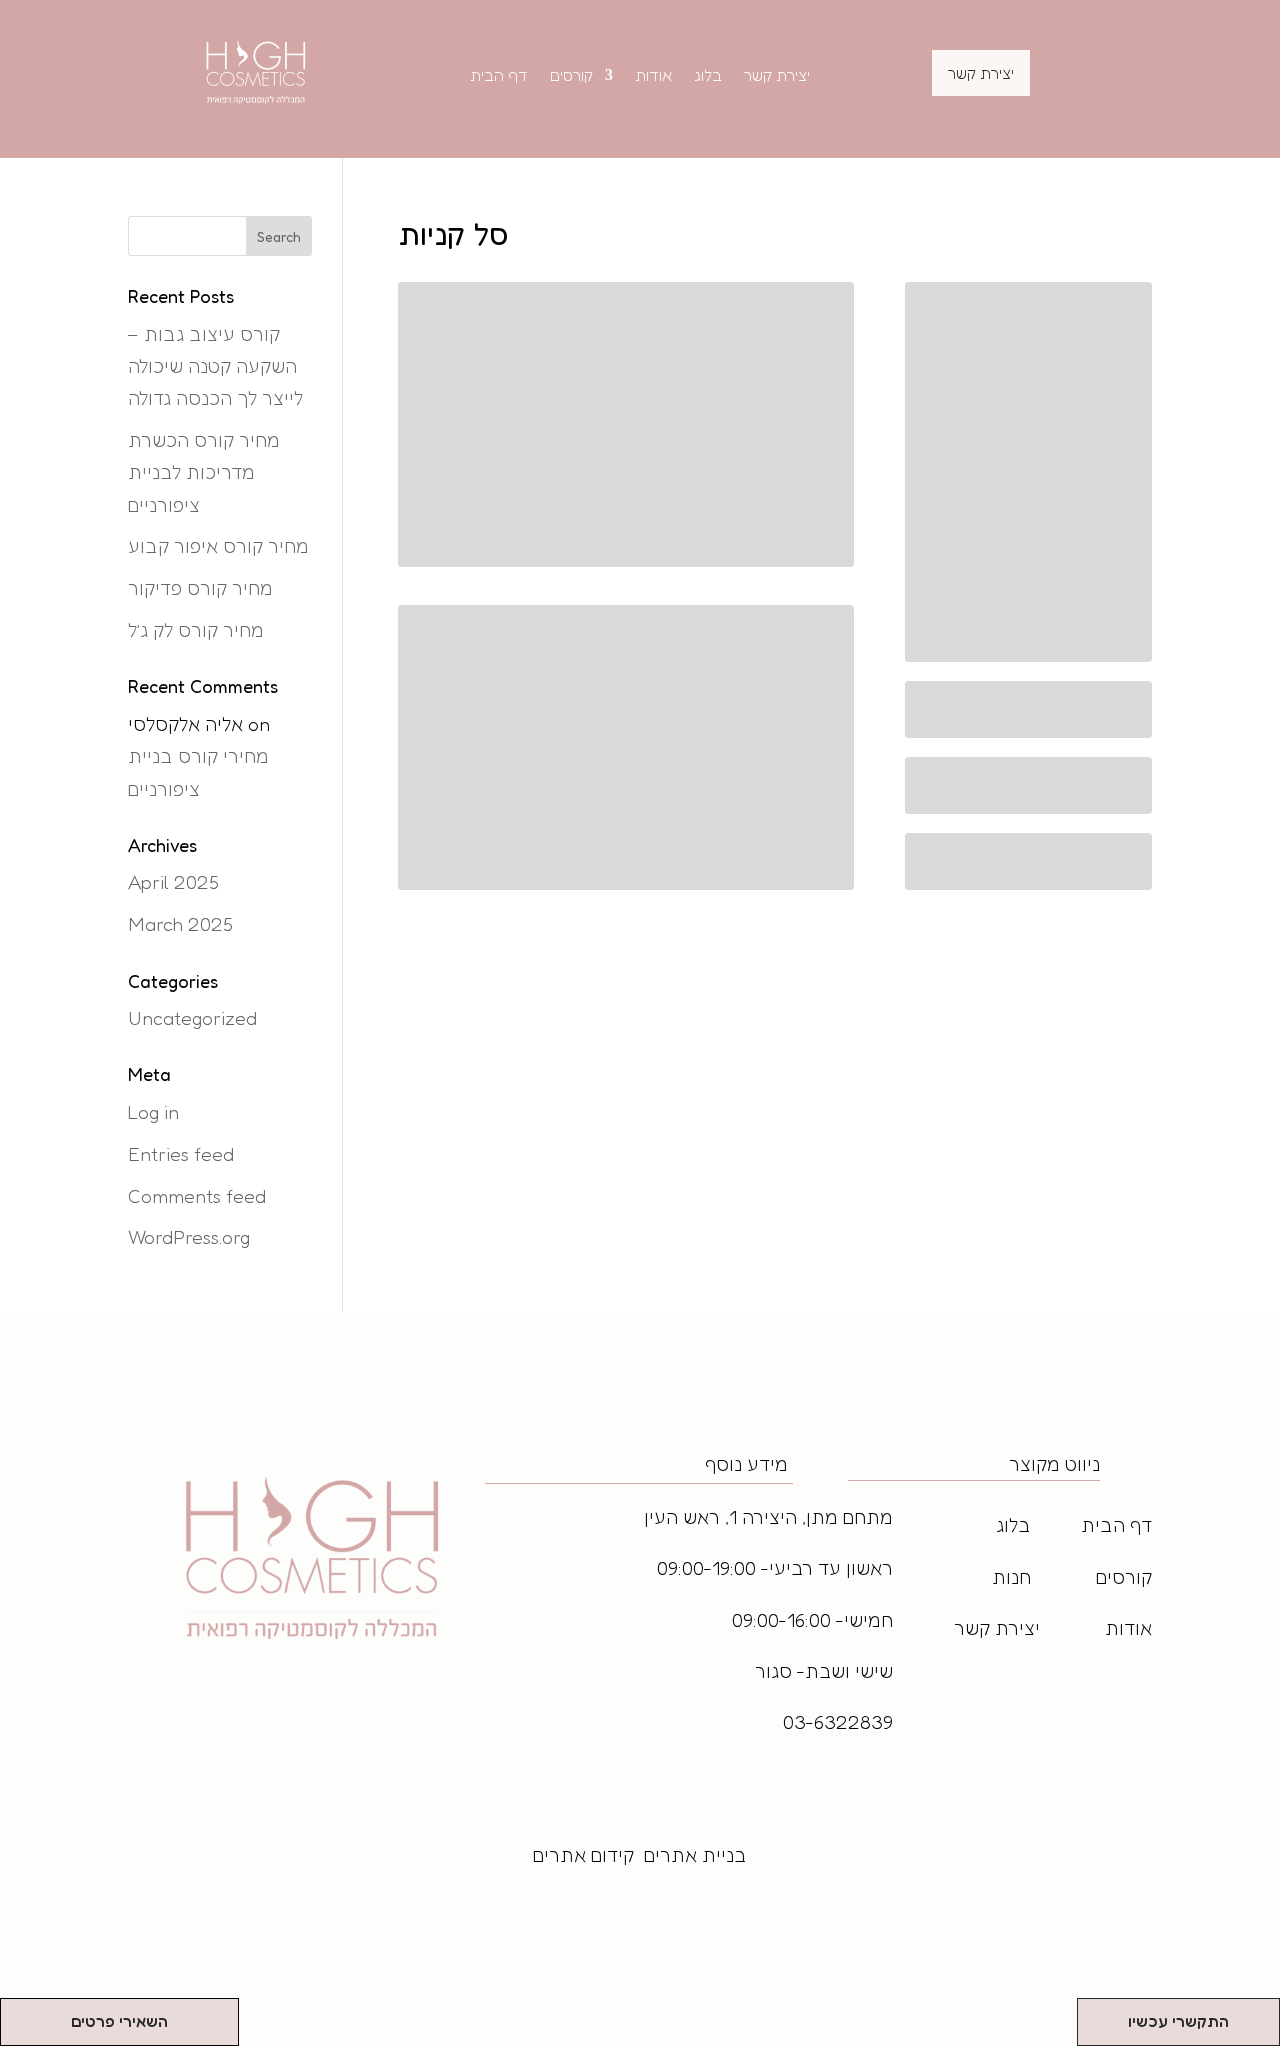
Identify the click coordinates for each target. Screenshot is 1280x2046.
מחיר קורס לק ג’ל (196, 629)
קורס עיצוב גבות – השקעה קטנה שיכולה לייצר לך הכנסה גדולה (215, 366)
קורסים (571, 76)
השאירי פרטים (119, 2021)
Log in (153, 1111)
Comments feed (197, 1195)
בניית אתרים (695, 1854)
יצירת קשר (777, 76)
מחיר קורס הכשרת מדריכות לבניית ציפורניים (204, 472)
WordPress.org (189, 1236)
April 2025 (173, 881)
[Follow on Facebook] (848, 1700)
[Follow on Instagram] (884, 1700)
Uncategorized (192, 1017)
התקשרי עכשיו (1178, 2021)
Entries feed (181, 1153)
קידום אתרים (583, 1854)
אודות (653, 76)
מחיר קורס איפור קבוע (218, 545)
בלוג (708, 76)
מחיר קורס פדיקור (200, 587)
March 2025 (180, 923)
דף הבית (499, 76)
